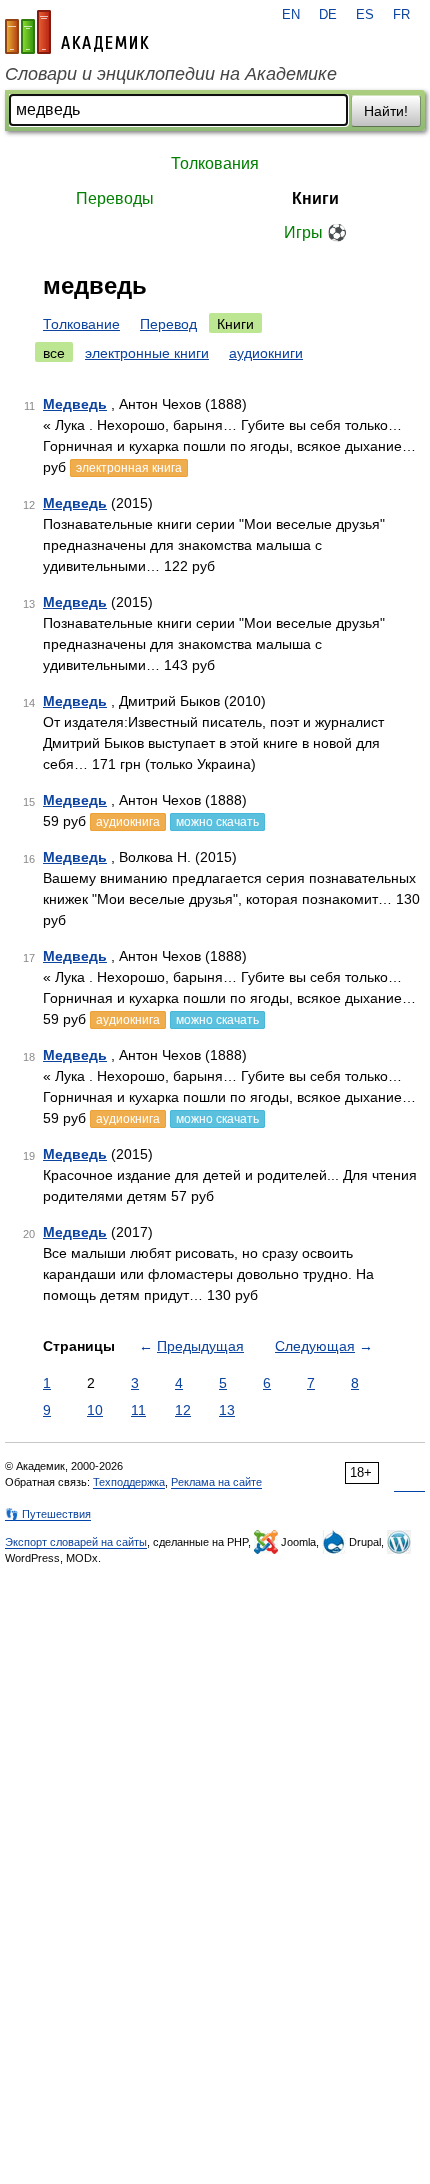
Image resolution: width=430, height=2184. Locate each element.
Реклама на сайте (216, 1482)
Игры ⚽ (315, 232)
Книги (315, 198)
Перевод (168, 324)
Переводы (115, 198)
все (54, 353)
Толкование (81, 324)
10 (95, 1410)
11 (138, 1410)
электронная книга (129, 468)
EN (291, 15)
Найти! (386, 111)
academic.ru (77, 32)
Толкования (215, 163)
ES (365, 15)
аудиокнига (128, 822)
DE (328, 15)
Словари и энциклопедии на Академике (171, 74)
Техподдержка (129, 1482)
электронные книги (147, 353)
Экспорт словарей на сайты (76, 1542)
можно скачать (217, 822)
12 (183, 1410)
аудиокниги (266, 353)
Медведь (75, 404)
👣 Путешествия (48, 1514)
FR (401, 15)
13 (227, 1410)
